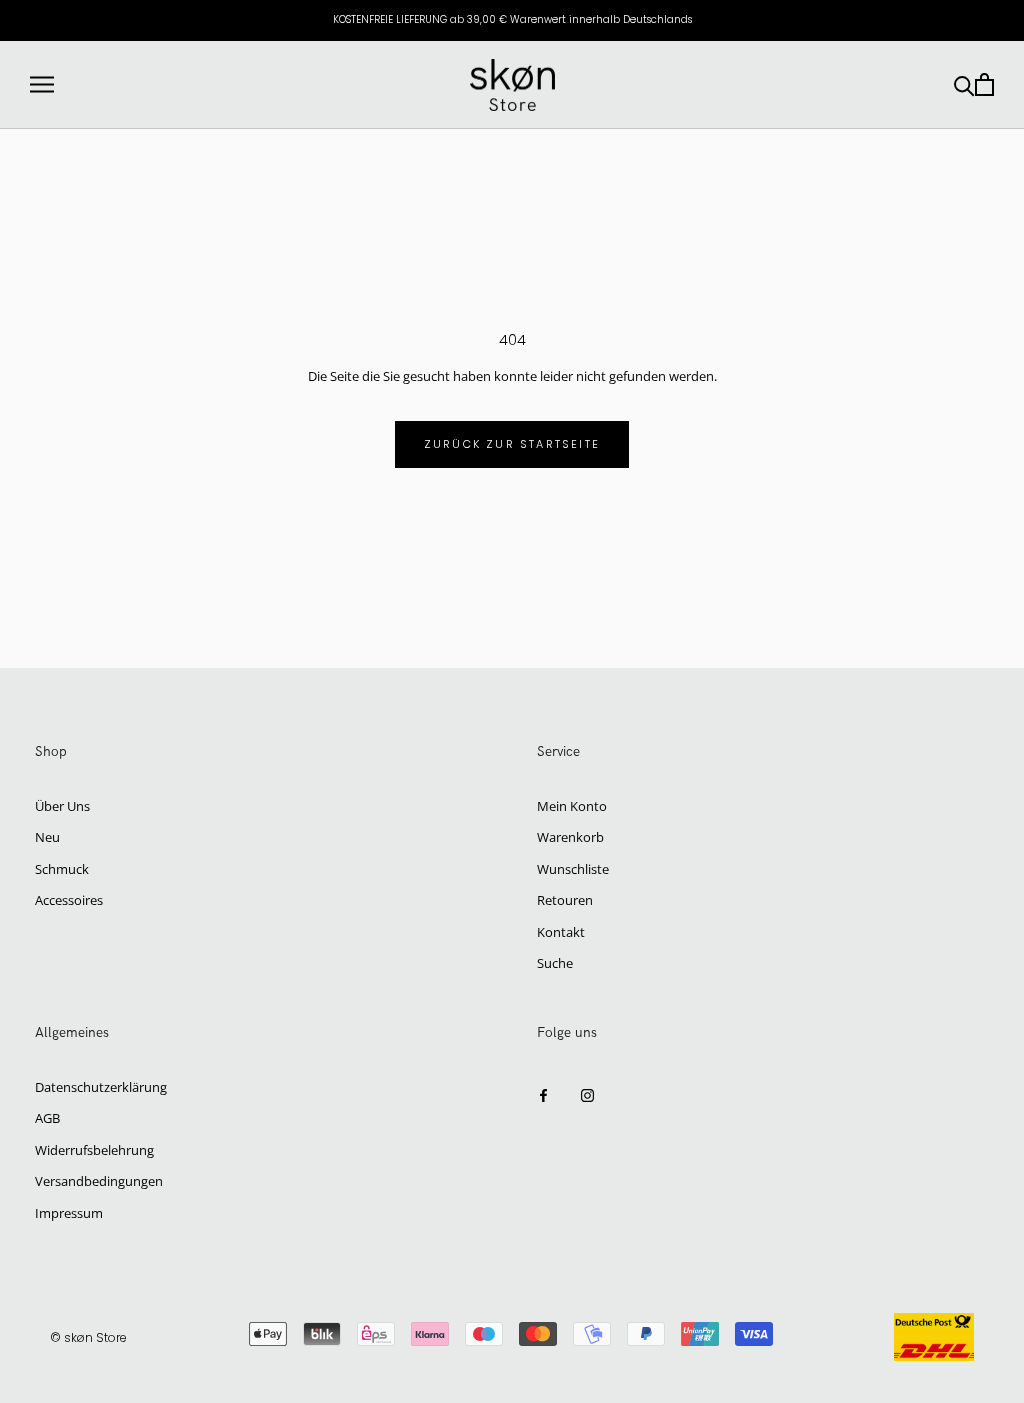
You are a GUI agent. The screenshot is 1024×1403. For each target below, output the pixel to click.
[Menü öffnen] (42, 84)
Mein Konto (572, 806)
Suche (555, 963)
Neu (47, 837)
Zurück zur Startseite (512, 444)
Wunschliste (573, 869)
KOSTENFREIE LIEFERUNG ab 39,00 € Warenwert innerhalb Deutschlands (512, 19)
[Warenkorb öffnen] (984, 84)
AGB (47, 1118)
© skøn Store (88, 1337)
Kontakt (561, 932)
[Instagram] (587, 1094)
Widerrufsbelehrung (94, 1150)
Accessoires (69, 900)
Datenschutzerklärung (101, 1087)
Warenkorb (570, 837)
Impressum (69, 1213)
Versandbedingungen (99, 1181)
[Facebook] (543, 1094)
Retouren (565, 900)
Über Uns (62, 806)
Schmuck (62, 869)
